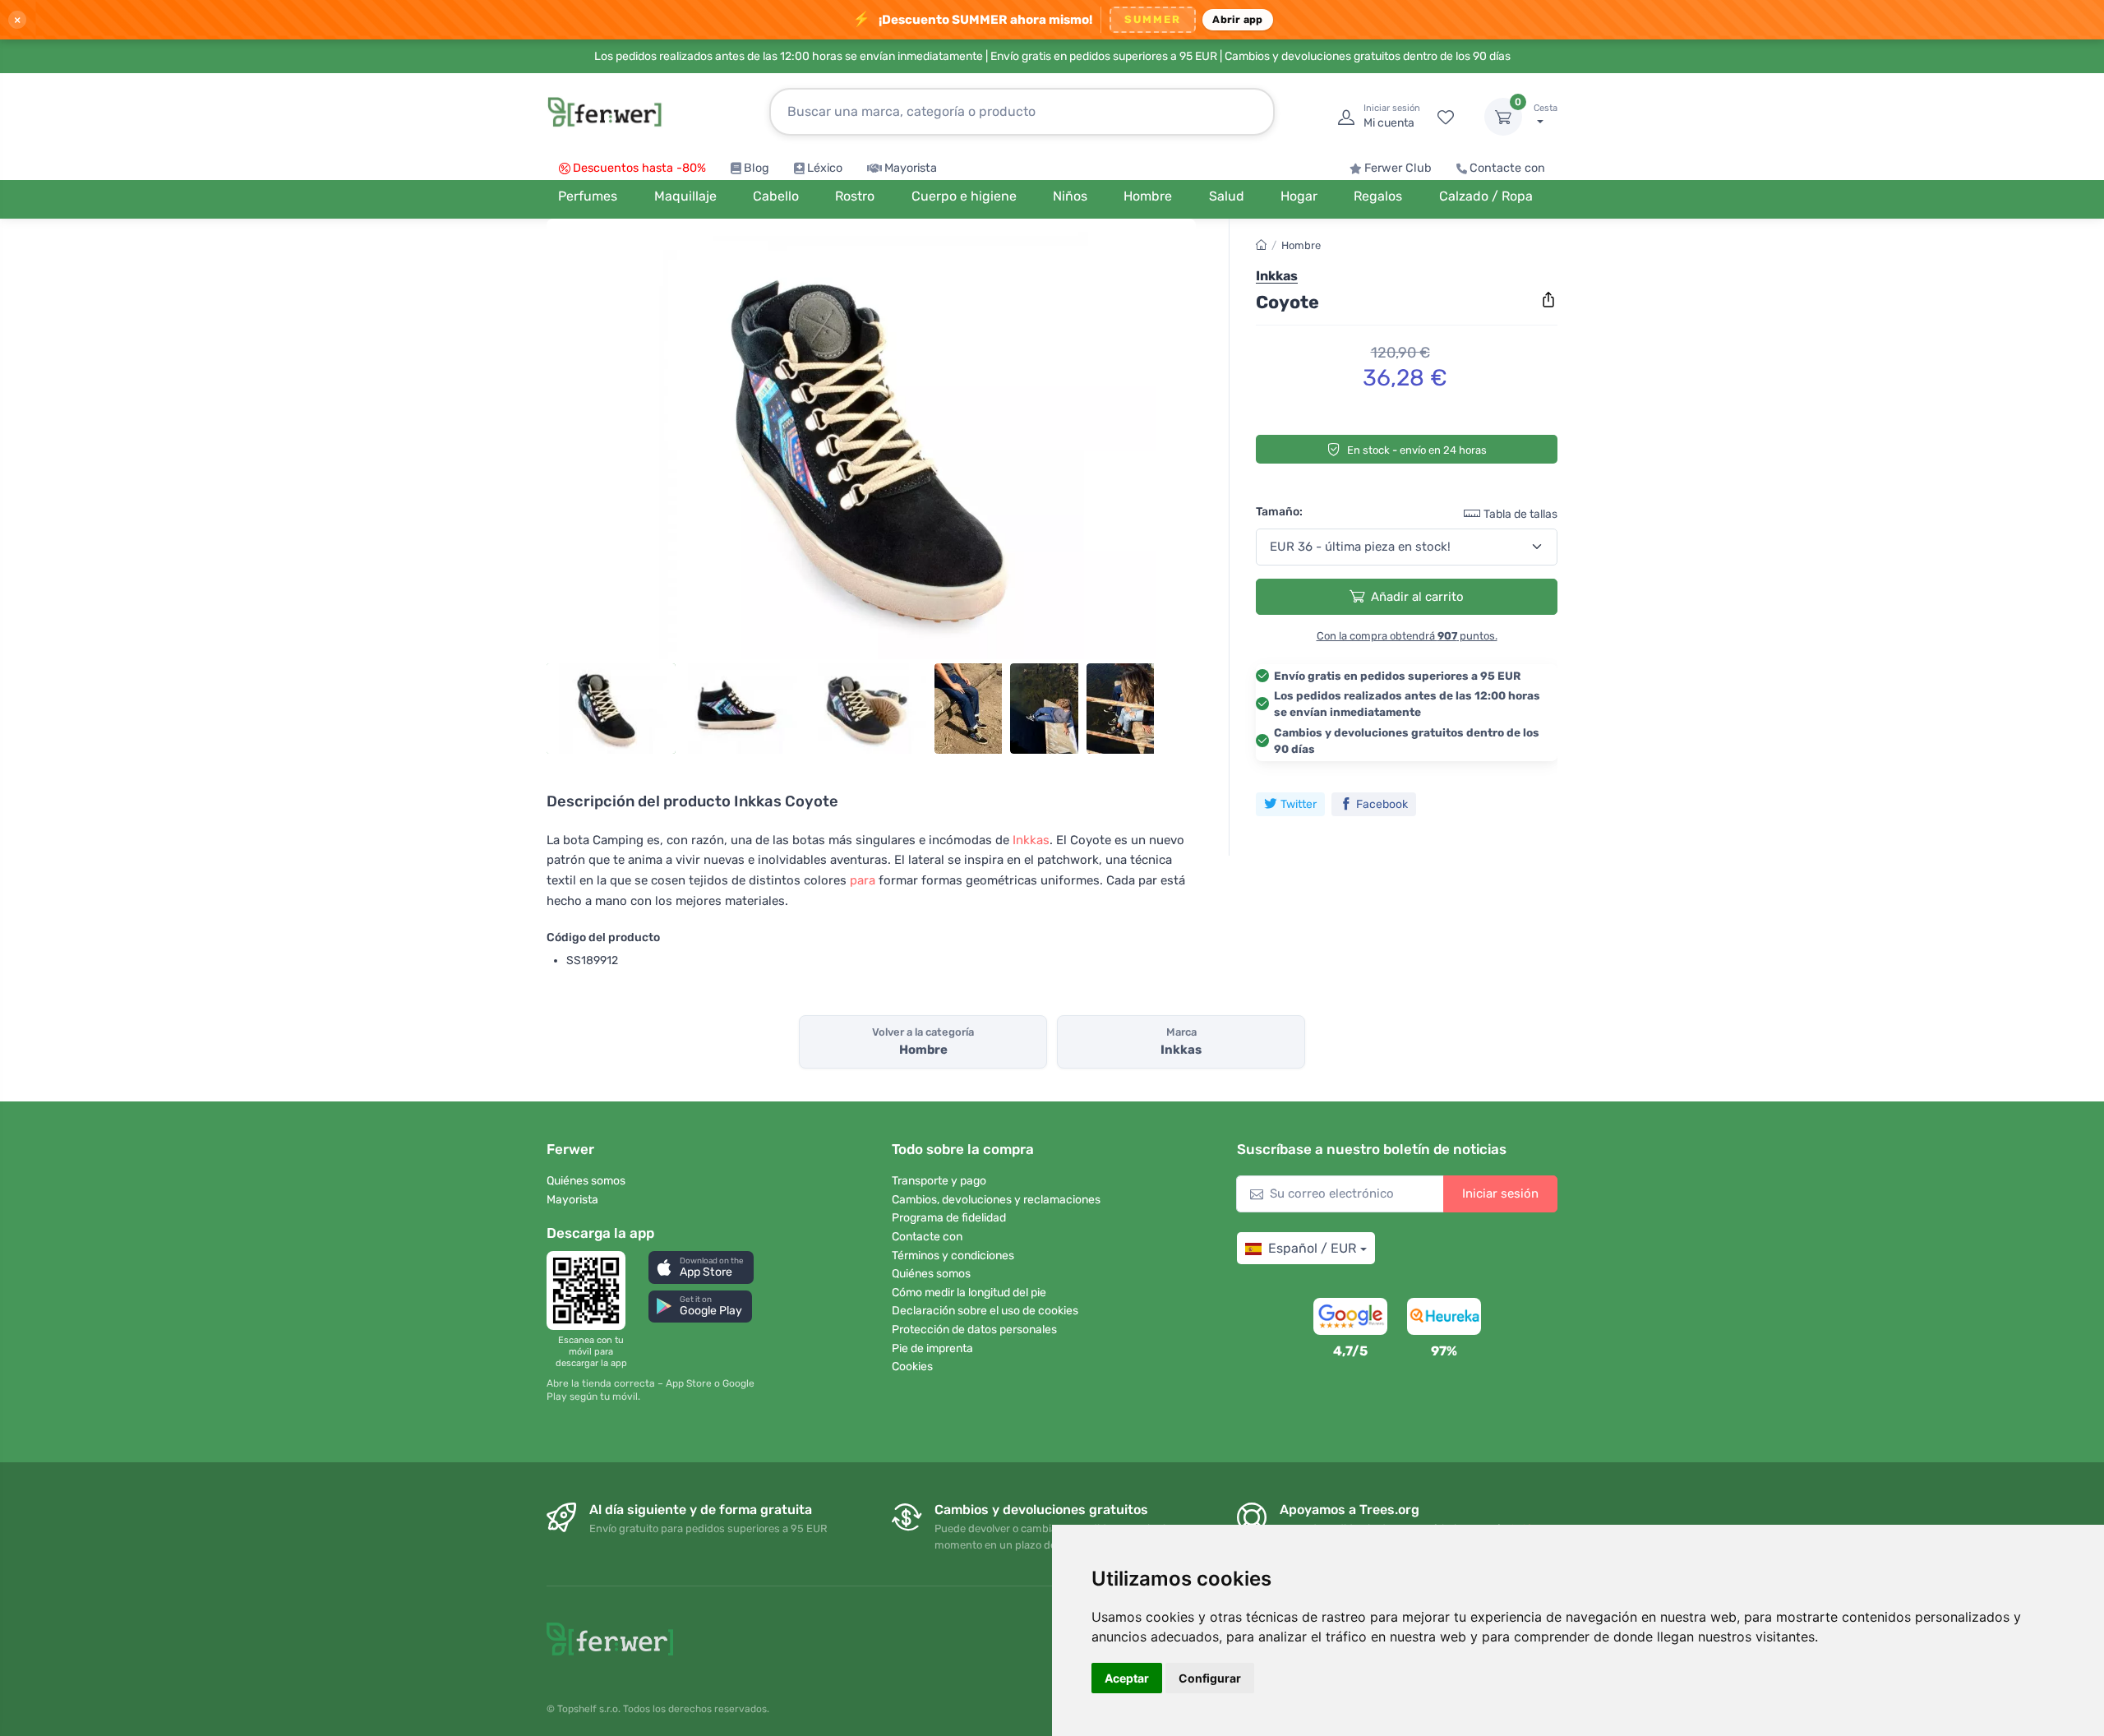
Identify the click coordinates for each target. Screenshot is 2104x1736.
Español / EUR (1312, 1248)
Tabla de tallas (1520, 514)
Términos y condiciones (953, 1256)
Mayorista (911, 168)
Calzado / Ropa (1486, 196)
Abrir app (1237, 19)
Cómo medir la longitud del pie (969, 1293)
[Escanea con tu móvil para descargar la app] (591, 1290)
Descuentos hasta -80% (639, 168)
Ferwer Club (1398, 168)
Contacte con (1507, 168)
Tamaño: (1279, 512)
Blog (757, 168)
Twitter (1299, 804)
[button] (701, 1267)
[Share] (1548, 300)
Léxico (825, 168)
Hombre (1301, 245)
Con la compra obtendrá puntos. (1407, 636)
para (863, 880)
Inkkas (1031, 840)
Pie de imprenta (932, 1348)
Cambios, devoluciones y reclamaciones (996, 1200)
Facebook (1382, 804)
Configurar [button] (1210, 1678)
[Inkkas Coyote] (871, 446)
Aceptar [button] (1127, 1678)
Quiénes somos (586, 1181)
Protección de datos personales (974, 1330)
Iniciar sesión (1500, 1193)
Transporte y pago (939, 1181)
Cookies (912, 1367)
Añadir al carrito (1417, 597)
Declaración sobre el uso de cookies (985, 1311)
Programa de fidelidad (949, 1218)
